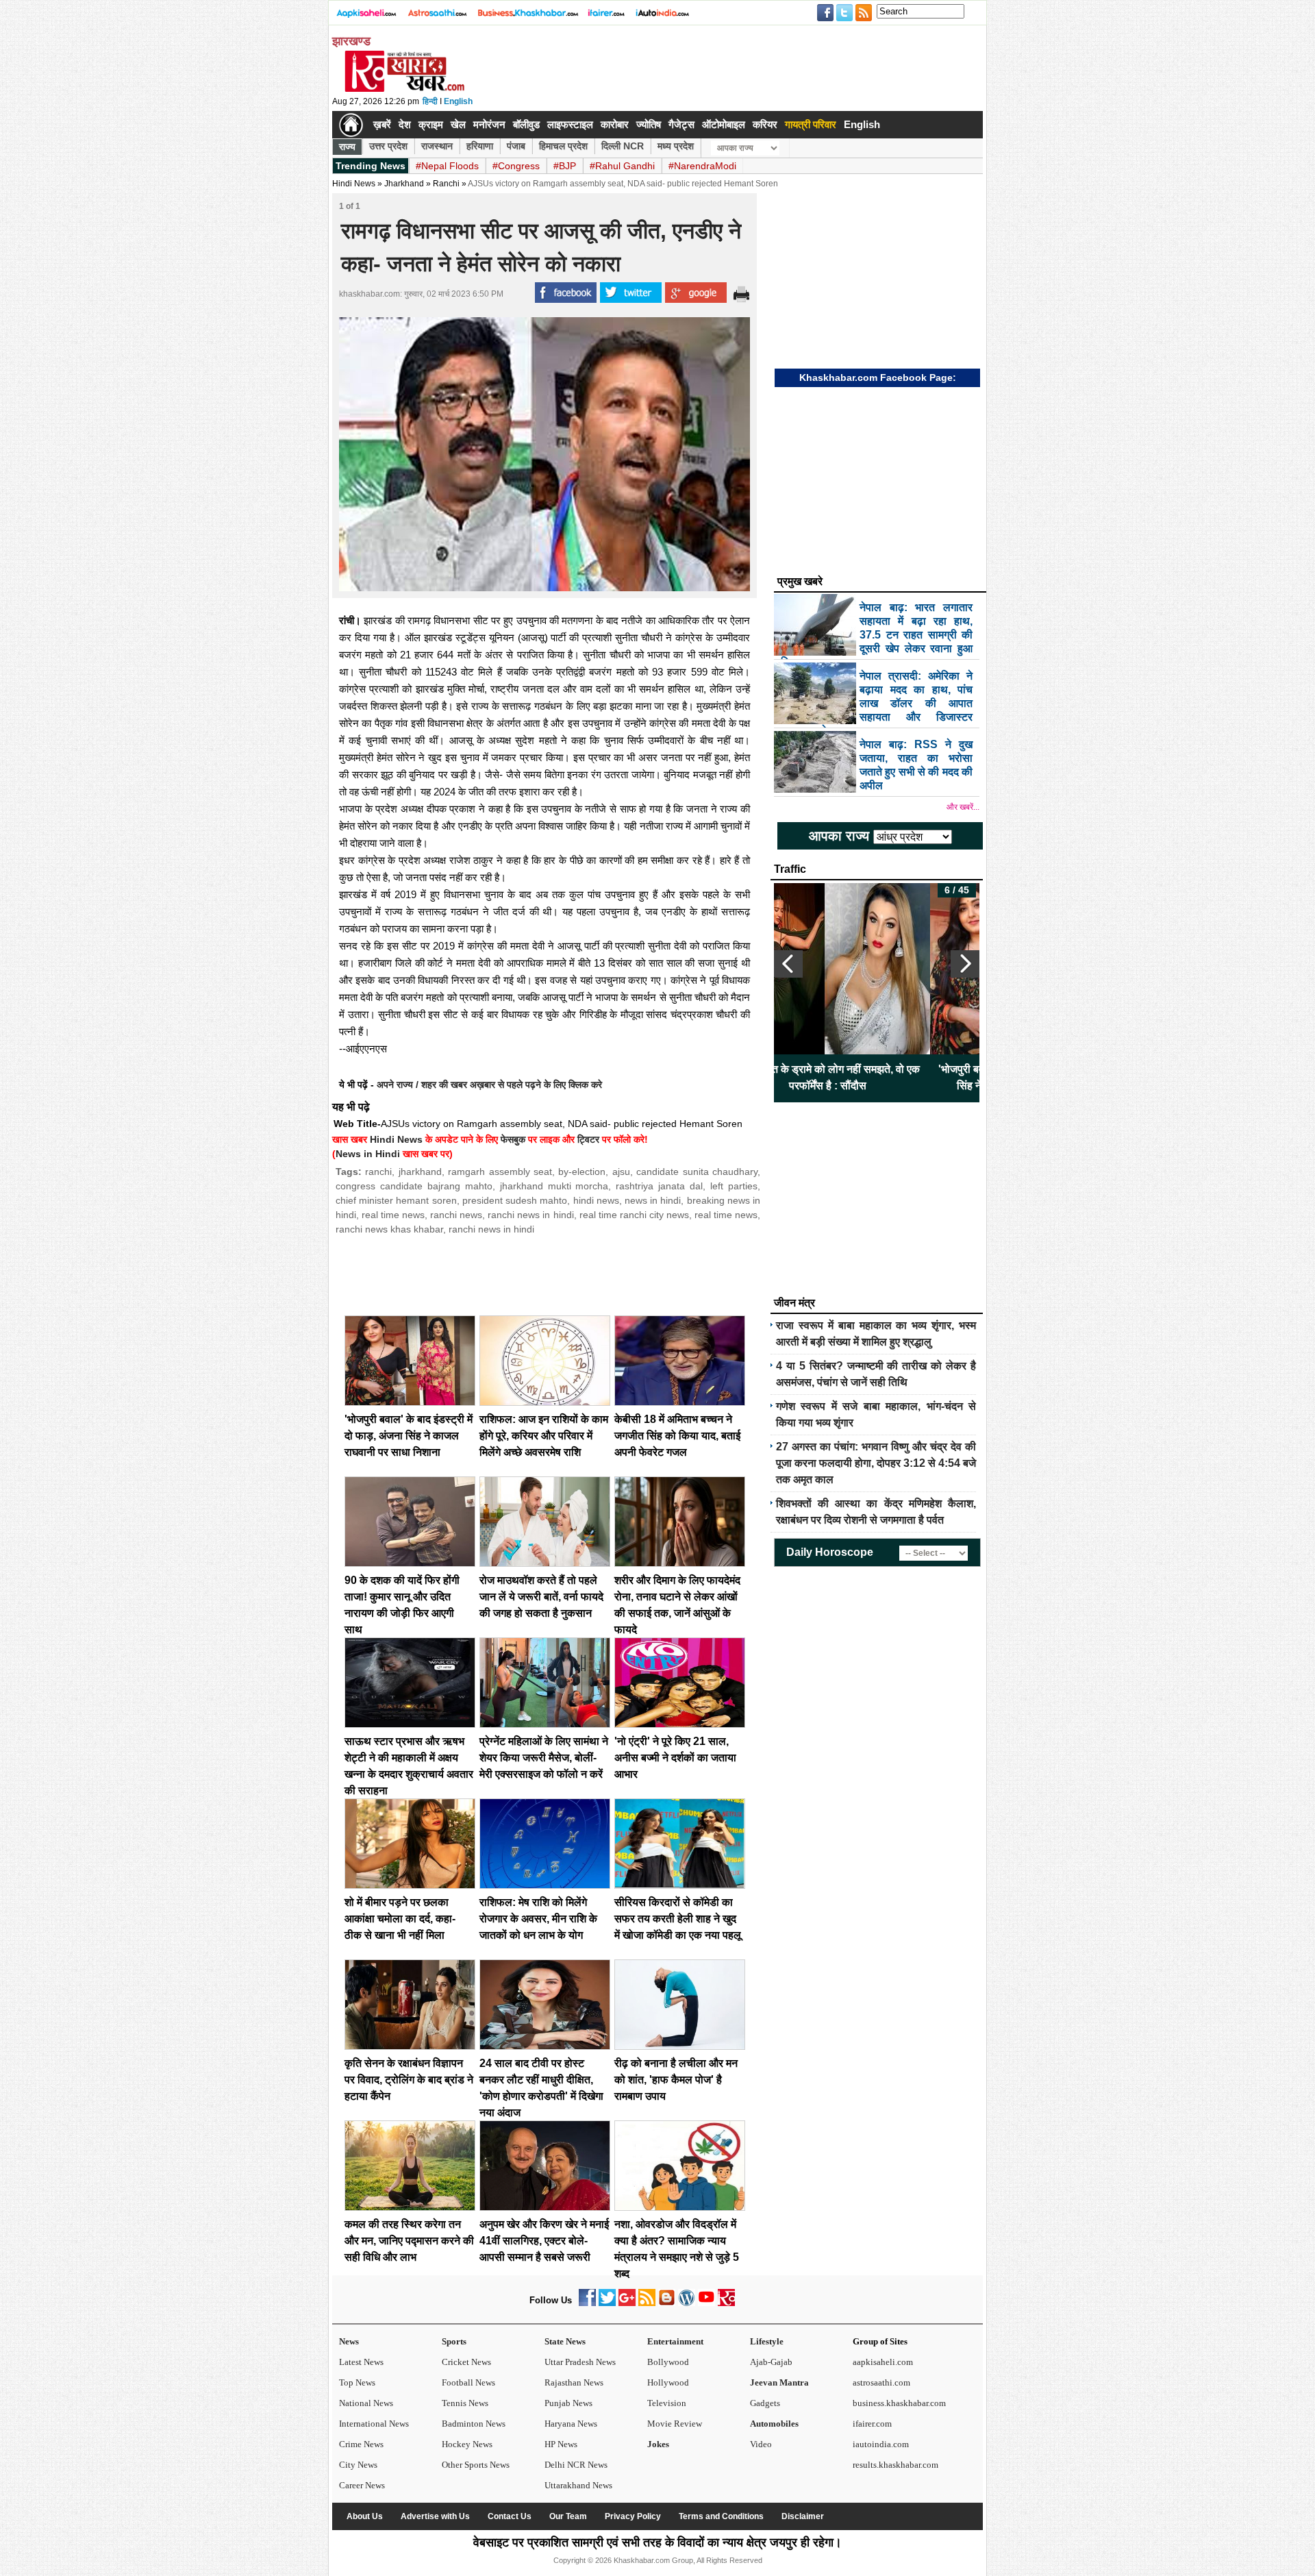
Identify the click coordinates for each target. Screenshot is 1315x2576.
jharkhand (420, 1172)
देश (405, 124)
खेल (458, 124)
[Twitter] (607, 2303)
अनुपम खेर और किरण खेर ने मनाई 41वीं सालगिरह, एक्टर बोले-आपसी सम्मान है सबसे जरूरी (544, 2241)
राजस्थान (437, 146)
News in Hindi (368, 1154)
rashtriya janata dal (659, 1186)
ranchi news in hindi (530, 1215)
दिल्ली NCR (623, 146)
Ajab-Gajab (771, 2362)
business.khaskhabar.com (899, 2403)
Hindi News (354, 184)
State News (565, 2341)
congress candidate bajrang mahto (414, 1186)
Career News (362, 2485)
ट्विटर (588, 1139)
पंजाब (516, 146)
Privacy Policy (633, 2516)
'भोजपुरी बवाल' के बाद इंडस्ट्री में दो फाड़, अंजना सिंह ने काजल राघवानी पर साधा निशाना (409, 1436)
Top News (357, 2382)
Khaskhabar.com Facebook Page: (878, 377)
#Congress (516, 166)
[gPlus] (627, 2303)
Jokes (658, 2444)
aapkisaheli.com (883, 2362)
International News (374, 2424)
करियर (765, 124)
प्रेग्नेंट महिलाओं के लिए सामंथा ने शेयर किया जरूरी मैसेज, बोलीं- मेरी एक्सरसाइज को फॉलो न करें (544, 1758)
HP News (561, 2444)
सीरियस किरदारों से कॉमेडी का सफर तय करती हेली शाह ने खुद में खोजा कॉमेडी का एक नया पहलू (678, 1919)
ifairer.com (872, 2424)
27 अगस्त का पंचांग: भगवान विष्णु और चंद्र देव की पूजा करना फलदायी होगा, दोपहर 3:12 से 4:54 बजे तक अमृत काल (876, 1463)
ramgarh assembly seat (500, 1172)
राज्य (347, 147)
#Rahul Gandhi (622, 166)
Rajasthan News (574, 2382)
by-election (582, 1172)
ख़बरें (382, 124)
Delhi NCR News (576, 2465)
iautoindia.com (881, 2444)
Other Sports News (476, 2465)
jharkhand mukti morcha (554, 1186)
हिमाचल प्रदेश (563, 146)
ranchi (378, 1172)
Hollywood (668, 2382)
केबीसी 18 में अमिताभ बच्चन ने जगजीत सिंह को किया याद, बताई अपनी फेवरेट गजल (677, 1436)
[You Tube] (706, 2303)
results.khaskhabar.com (896, 2465)
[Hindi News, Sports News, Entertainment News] (351, 125)
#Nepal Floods (447, 166)
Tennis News (465, 2403)
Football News (468, 2382)
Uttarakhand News (578, 2485)
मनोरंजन (489, 124)
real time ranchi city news (634, 1215)
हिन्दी (430, 101)
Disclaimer (803, 2516)
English (458, 101)
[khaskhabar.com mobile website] (726, 2303)
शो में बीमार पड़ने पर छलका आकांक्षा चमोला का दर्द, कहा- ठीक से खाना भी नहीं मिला (400, 1919)
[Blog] (667, 2303)
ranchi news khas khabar (389, 1229)
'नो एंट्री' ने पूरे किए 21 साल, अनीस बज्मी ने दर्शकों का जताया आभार (675, 1758)
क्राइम (431, 124)
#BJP (565, 166)
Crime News (361, 2444)
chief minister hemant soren (396, 1200)
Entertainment (675, 2341)
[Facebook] (587, 2303)
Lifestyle (767, 2341)
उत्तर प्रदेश (388, 146)
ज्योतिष (649, 124)
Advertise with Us (435, 2516)
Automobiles (774, 2424)
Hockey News (467, 2444)
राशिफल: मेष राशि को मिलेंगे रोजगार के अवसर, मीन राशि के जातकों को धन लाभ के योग (538, 1919)
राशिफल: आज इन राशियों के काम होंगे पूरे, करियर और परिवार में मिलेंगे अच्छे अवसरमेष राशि (544, 1436)
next (965, 964)
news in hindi (653, 1200)
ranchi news (456, 1215)
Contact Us (510, 2516)
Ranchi (446, 184)
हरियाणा (480, 146)
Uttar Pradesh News (580, 2362)
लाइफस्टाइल (570, 124)
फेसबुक (513, 1139)
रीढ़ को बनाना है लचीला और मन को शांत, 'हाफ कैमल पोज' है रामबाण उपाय (676, 2080)
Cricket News (466, 2362)
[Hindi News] (404, 89)
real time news (393, 1215)
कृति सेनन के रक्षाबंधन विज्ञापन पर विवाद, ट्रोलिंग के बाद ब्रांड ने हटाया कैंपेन (409, 2080)
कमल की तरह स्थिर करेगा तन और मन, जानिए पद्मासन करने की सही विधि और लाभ (409, 2241)
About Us (365, 2516)
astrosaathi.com (881, 2382)
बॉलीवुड (526, 124)
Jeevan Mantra (779, 2382)
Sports (454, 2341)
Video (761, 2444)
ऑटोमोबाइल (724, 124)
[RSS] (647, 2303)
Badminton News (474, 2424)
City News (358, 2465)
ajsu (621, 1172)
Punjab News (568, 2403)
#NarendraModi (702, 166)
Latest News (361, 2362)
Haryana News (571, 2424)
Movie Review (675, 2424)
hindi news (596, 1200)
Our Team (568, 2516)
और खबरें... (963, 807)
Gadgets (765, 2403)
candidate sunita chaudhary (697, 1172)
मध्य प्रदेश (676, 146)
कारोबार (615, 124)
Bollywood (668, 2362)
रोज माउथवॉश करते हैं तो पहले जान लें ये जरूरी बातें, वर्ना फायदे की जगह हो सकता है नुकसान (541, 1597)
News (349, 2341)
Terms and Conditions (721, 2516)
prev (788, 964)
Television (667, 2403)
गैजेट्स (681, 124)
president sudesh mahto (515, 1200)
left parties (734, 1186)
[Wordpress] (687, 2303)
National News (366, 2403)
